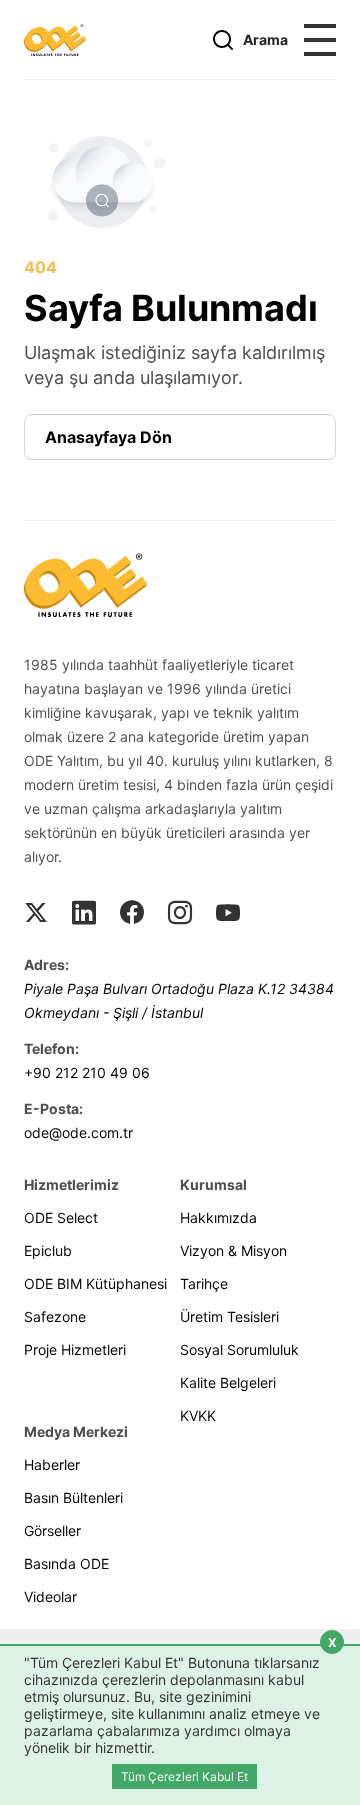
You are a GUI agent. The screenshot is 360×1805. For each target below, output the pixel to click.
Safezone (55, 1316)
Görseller (52, 1530)
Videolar (50, 1596)
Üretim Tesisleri (229, 1316)
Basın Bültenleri (73, 1497)
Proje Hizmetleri (75, 1349)
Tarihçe (204, 1283)
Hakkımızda (218, 1217)
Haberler (52, 1464)
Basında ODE (66, 1563)
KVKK (198, 1415)
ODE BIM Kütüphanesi (95, 1283)
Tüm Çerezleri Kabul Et (184, 1776)
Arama (265, 39)
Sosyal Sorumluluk (239, 1349)
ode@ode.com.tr (78, 1132)
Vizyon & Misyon (233, 1250)
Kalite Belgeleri (228, 1382)
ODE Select (61, 1217)
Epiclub (48, 1250)
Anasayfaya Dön (108, 437)
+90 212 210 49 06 (87, 1072)
